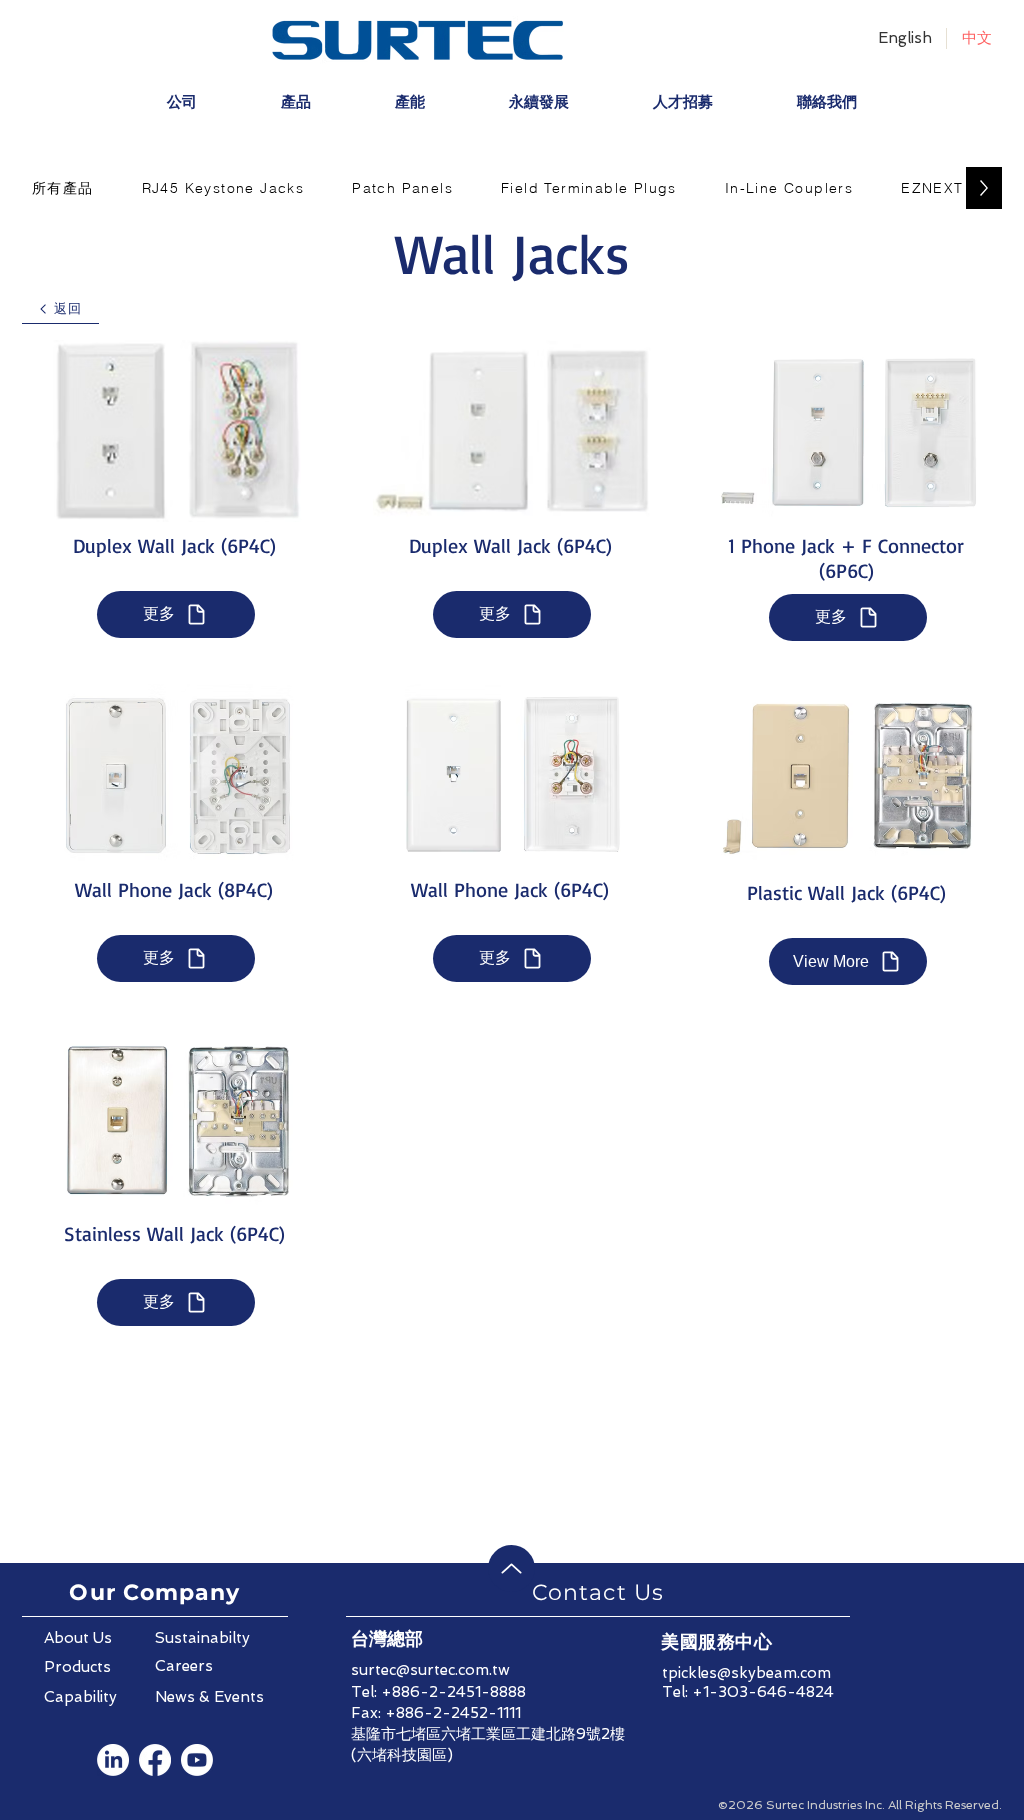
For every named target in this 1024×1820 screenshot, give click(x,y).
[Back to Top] (511, 1568)
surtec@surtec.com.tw (430, 1670)
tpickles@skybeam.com (746, 1673)
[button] (63, 188)
